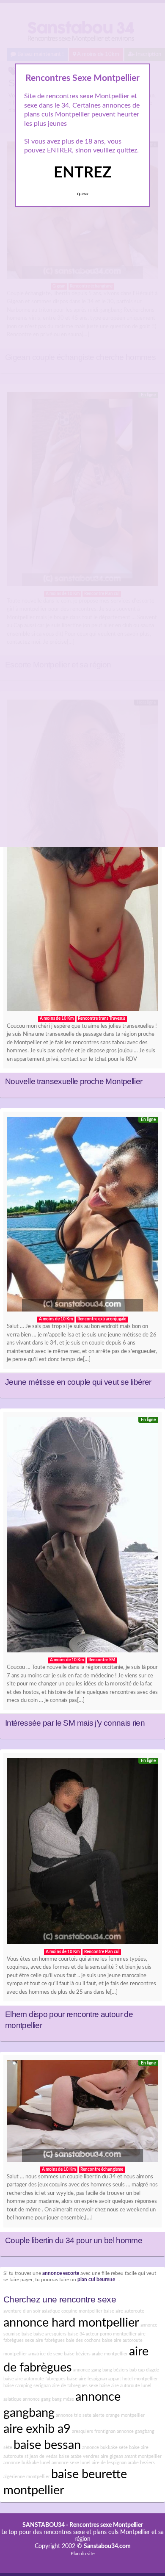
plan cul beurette (96, 2280)
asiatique (12, 2399)
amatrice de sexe (45, 2354)
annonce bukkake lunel (27, 2463)
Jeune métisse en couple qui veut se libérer (78, 1382)
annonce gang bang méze (48, 2399)
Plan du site (83, 2554)
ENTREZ (83, 173)
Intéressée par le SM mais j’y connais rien (75, 1723)
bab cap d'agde (144, 2370)
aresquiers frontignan (94, 2431)
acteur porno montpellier (111, 2334)
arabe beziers (141, 2463)
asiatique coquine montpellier (72, 2311)
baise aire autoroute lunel (125, 2386)
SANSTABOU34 (44, 2525)
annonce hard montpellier (71, 2323)
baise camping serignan (27, 2386)
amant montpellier (143, 2456)
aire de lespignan (109, 2463)
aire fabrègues (50, 2340)
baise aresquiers (50, 2334)
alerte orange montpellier (119, 2415)
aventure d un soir (22, 2311)
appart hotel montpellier (133, 2379)
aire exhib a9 (37, 2429)
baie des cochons (83, 2340)
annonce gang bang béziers (101, 2370)
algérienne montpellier (27, 2477)
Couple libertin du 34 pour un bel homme (74, 2240)
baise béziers (77, 2354)
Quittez (83, 194)
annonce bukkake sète (105, 2447)
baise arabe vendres (79, 2456)
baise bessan (47, 2445)
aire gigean (112, 2456)
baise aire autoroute (124, 2311)
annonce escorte (61, 2273)
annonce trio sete (74, 2415)
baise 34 (76, 2334)
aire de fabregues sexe (75, 2386)
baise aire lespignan (87, 2379)
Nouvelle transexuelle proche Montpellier (74, 1081)
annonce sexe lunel (71, 2463)
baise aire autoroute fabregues (34, 2379)
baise (27, 2334)
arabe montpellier (110, 2354)
